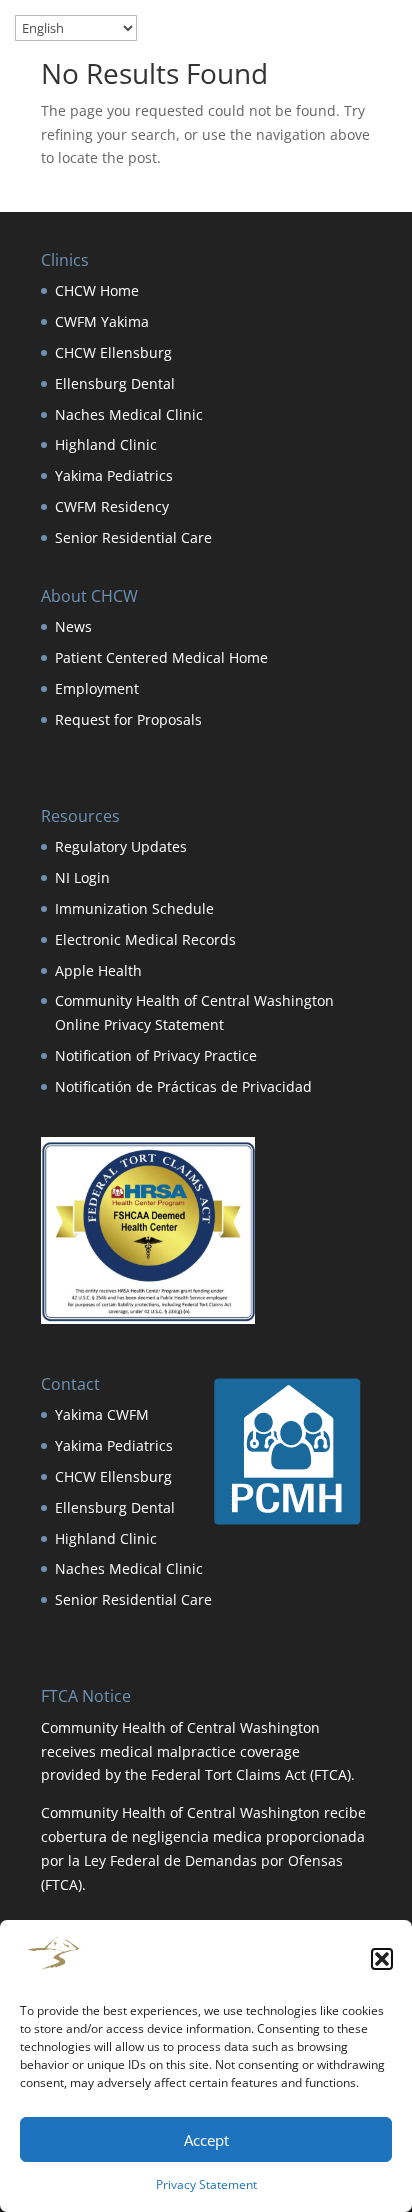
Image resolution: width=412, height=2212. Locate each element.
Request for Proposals (128, 719)
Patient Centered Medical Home (161, 657)
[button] (382, 1959)
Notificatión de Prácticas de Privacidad (183, 1086)
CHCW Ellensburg (113, 352)
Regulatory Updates (121, 846)
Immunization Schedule (134, 908)
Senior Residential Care (133, 537)
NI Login (82, 877)
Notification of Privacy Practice (156, 1055)
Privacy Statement (206, 2184)
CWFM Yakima (102, 321)
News (73, 626)
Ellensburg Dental (115, 383)
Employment (97, 688)
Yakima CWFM (102, 1414)
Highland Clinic (106, 444)
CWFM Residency (112, 506)
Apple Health (98, 970)
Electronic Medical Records (145, 939)
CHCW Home (97, 290)
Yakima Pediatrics (114, 475)
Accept (206, 2140)
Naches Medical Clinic (129, 414)
